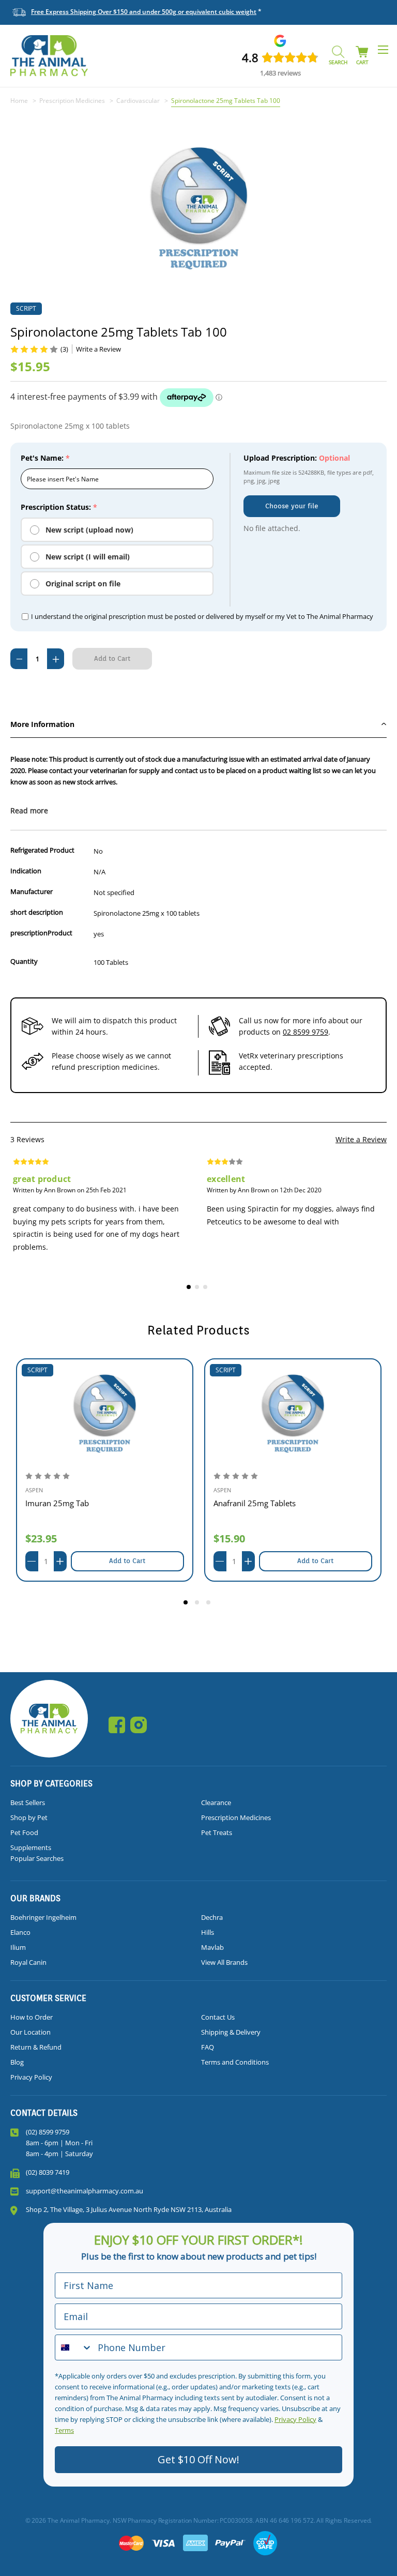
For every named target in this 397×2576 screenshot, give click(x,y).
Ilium (18, 1947)
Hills (208, 1932)
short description (37, 912)
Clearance (216, 1802)
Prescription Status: (59, 507)
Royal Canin (28, 1962)
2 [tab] (198, 1289)
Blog (17, 2062)
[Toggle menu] (383, 49)
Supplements (31, 1847)
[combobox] (74, 2347)
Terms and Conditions (235, 2062)
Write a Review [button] (98, 349)
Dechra (212, 1917)
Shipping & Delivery (231, 2032)
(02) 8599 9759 (48, 2132)
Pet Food (24, 1832)
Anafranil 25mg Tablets (255, 1503)
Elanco (20, 1932)
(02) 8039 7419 (48, 2172)
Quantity (24, 961)
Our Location (30, 2032)
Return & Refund (36, 2047)
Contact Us (218, 2017)
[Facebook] (117, 1725)
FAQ (208, 2047)
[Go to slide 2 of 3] (198, 1604)
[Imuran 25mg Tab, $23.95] (105, 1414)
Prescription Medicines (236, 1817)
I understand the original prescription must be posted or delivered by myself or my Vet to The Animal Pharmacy (202, 616)
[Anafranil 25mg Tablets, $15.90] (293, 1414)
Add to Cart (127, 1561)
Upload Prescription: (297, 458)
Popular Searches (37, 1858)
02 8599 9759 (306, 1032)
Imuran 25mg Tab (57, 1503)
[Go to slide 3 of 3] (210, 1604)
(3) (64, 349)
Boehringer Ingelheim (43, 1917)
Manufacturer (32, 891)
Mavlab (212, 1947)
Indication (26, 871)
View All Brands (224, 1962)
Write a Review (361, 1139)
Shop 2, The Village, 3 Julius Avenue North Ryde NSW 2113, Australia (129, 2209)
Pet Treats (217, 1832)
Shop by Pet (29, 1817)
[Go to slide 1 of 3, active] (187, 1604)
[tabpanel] (102, 1212)
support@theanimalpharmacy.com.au (85, 2191)
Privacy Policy (31, 2077)
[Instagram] (139, 1725)
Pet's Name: (45, 458)
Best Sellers (28, 1802)
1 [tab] (190, 1289)
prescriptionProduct (41, 933)
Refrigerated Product (42, 850)
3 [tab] (207, 1289)
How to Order (32, 2017)
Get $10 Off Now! (198, 2459)
